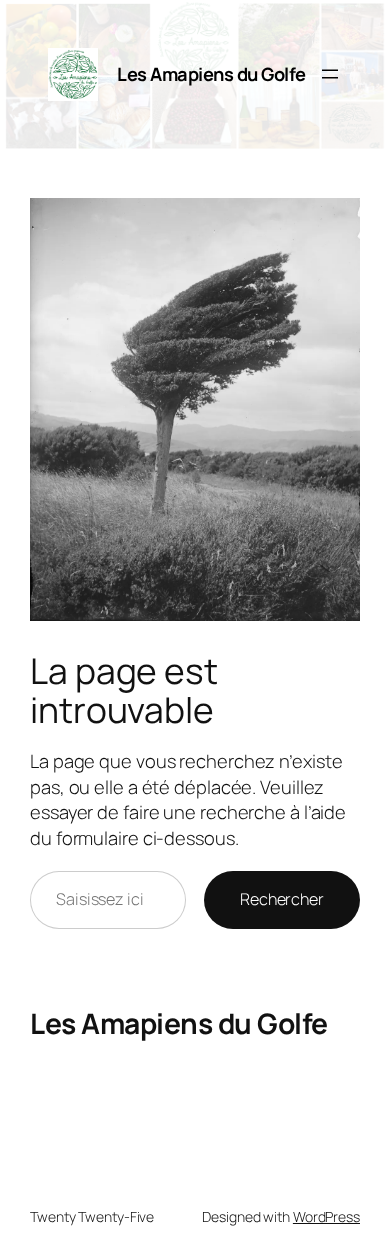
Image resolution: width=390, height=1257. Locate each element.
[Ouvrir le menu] (330, 74)
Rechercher (282, 899)
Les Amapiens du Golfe (211, 74)
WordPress (326, 1216)
